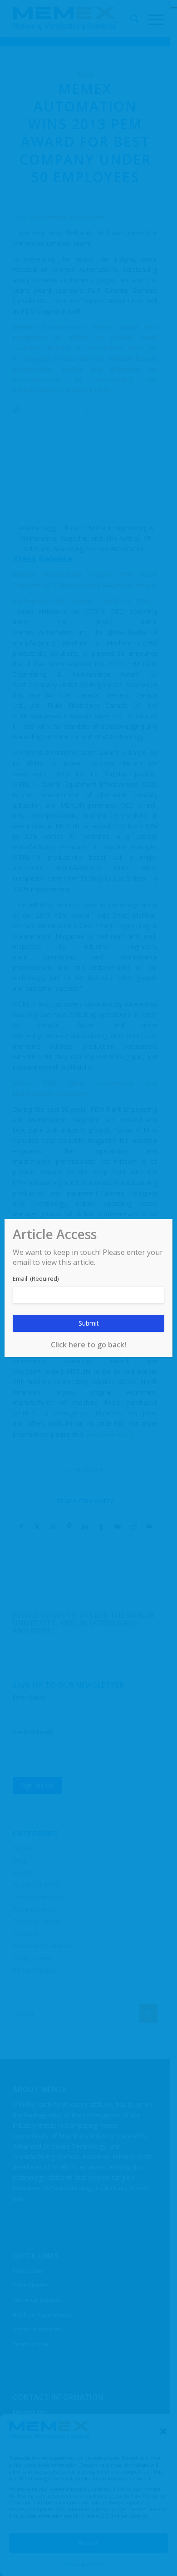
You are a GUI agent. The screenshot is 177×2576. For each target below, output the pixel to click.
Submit (89, 1323)
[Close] (173, 4)
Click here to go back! (88, 1345)
